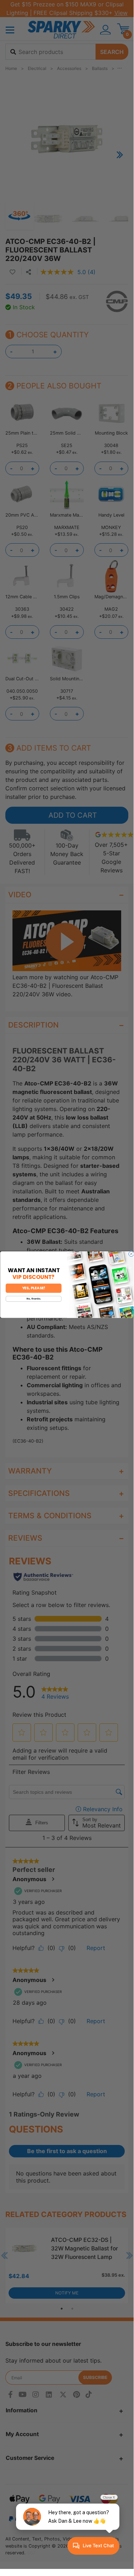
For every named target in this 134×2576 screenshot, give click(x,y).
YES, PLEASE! (33, 1288)
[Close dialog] (131, 1254)
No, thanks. (33, 1299)
